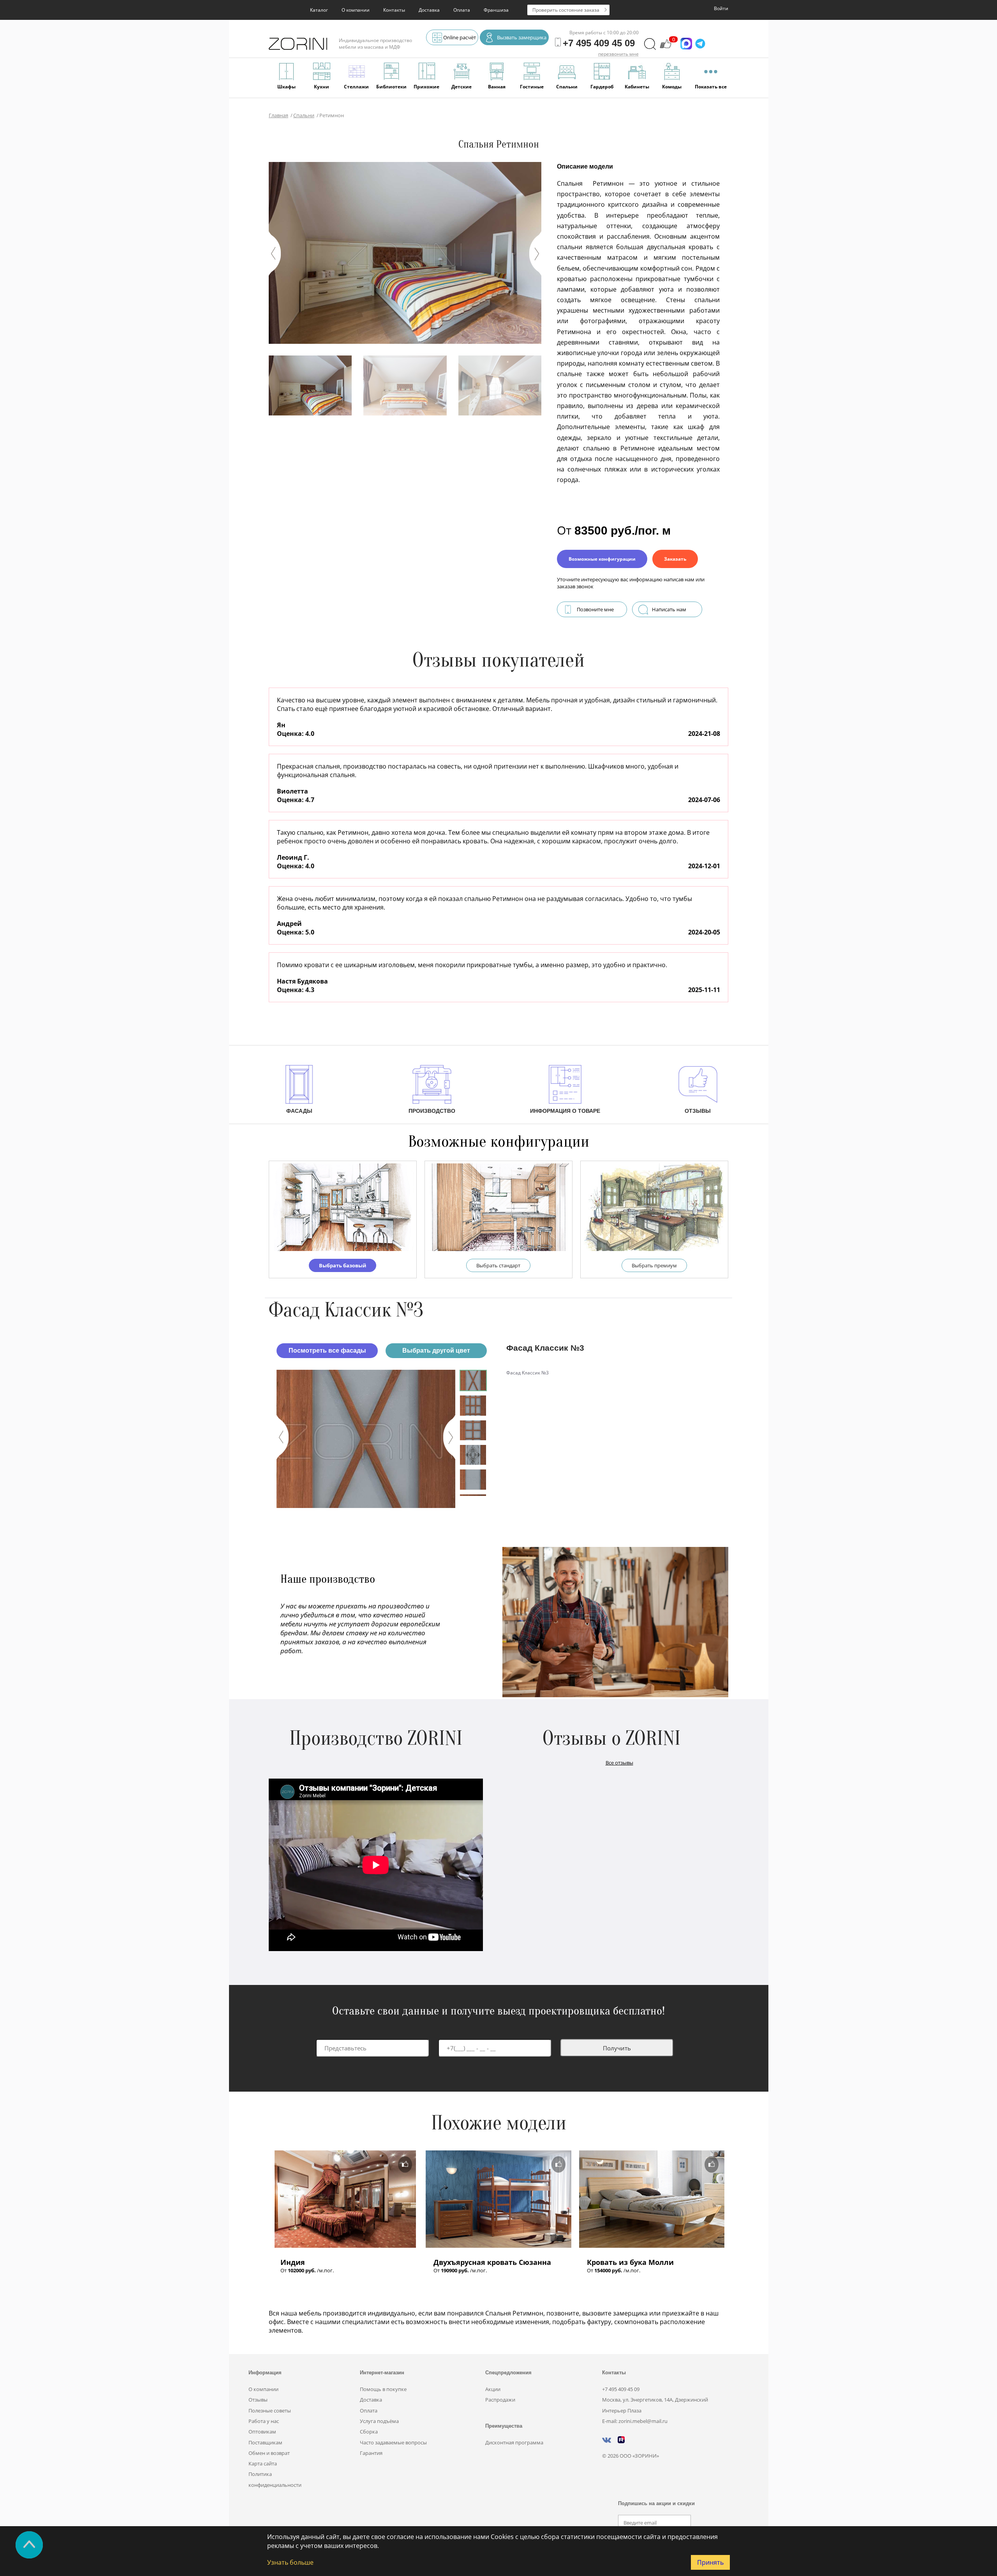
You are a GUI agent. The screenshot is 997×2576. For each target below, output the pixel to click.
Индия (293, 2262)
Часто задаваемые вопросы (393, 2442)
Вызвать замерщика (522, 37)
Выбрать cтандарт (498, 1265)
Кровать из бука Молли (630, 2262)
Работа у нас (264, 2421)
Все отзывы (619, 1763)
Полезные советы (270, 2411)
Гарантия (371, 2453)
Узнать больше (290, 2562)
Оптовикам (262, 2432)
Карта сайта (263, 2463)
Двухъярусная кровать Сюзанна (492, 2262)
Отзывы (258, 2400)
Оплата (462, 10)
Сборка (369, 2432)
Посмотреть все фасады (327, 1350)
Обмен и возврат (269, 2453)
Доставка (429, 10)
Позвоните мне (595, 609)
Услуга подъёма (379, 2421)
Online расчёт (460, 37)
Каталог (319, 10)
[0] (666, 48)
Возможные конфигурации (602, 559)
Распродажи (500, 2400)
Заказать (675, 559)
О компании (356, 10)
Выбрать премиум (654, 1265)
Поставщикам (265, 2442)
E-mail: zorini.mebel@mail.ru (635, 2421)
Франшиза (496, 10)
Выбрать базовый (343, 1265)
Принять (710, 2562)
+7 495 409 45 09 (621, 2389)
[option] (366, 1439)
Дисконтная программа (514, 2442)
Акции (493, 2389)
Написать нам (669, 609)
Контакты (394, 10)
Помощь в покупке (383, 2389)
